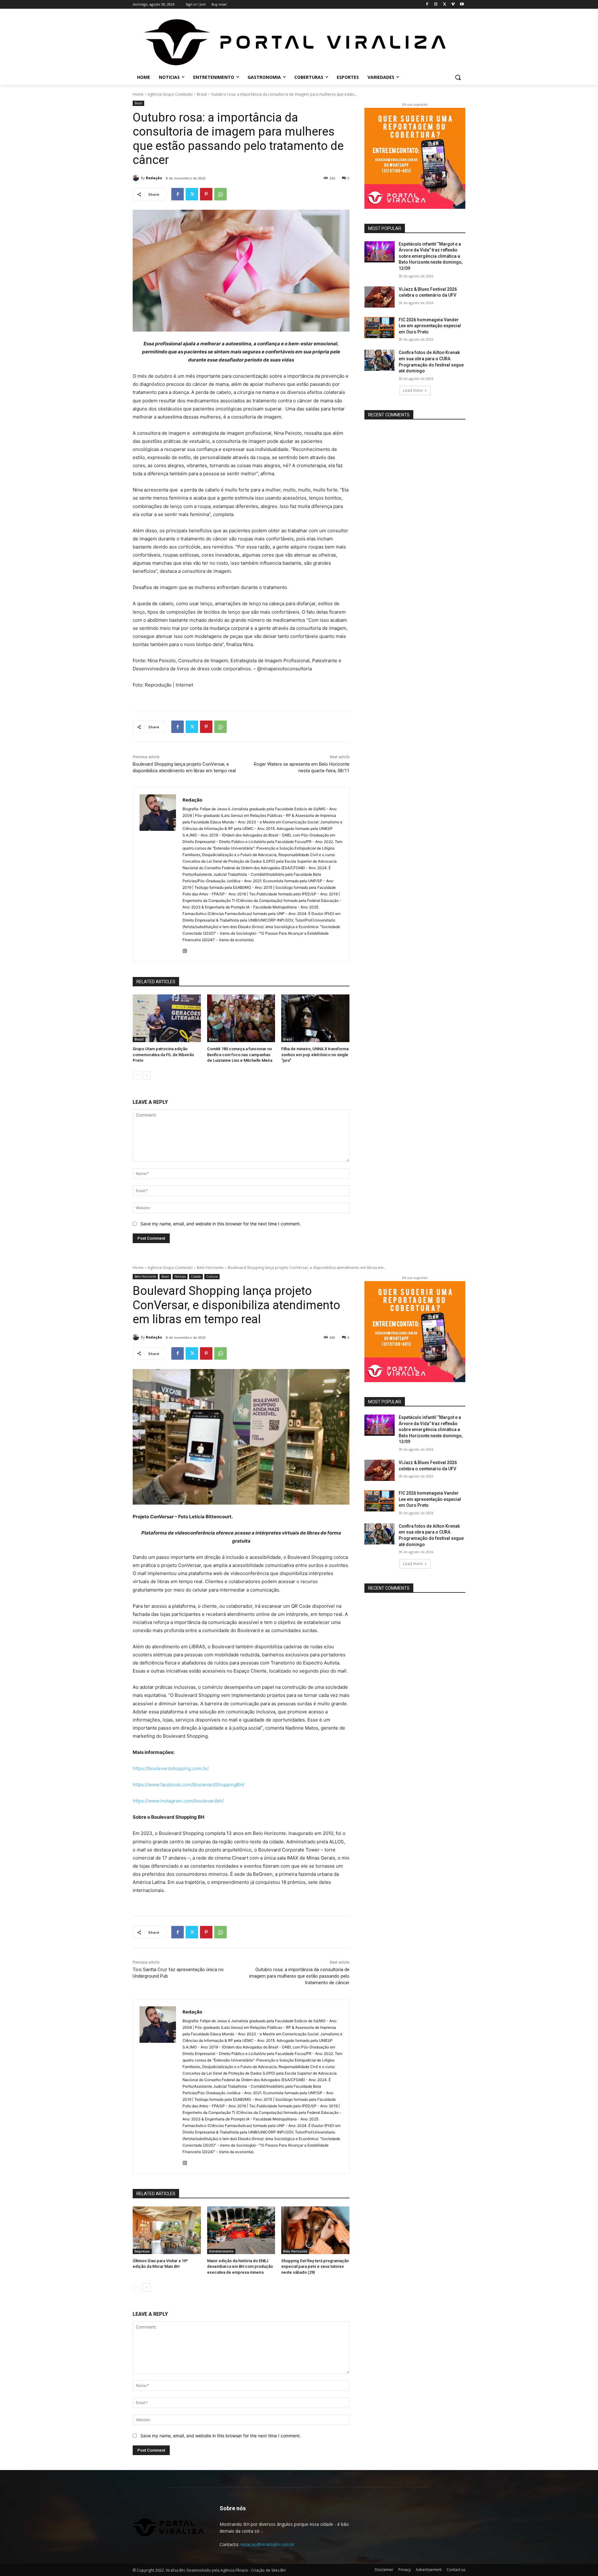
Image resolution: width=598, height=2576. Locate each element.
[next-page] (147, 1075)
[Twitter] (445, 5)
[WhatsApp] (221, 194)
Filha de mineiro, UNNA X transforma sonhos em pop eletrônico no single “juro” (315, 1054)
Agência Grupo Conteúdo (170, 94)
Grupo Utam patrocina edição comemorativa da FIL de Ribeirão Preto (163, 1054)
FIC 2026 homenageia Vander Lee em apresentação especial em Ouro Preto (430, 326)
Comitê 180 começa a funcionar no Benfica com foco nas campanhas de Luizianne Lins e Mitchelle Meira (240, 1054)
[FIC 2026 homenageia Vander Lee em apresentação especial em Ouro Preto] (380, 328)
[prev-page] (137, 1075)
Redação (154, 178)
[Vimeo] (453, 5)
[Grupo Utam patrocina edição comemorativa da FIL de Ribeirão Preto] (167, 1018)
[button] (458, 77)
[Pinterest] (206, 194)
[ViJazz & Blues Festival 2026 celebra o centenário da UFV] (380, 297)
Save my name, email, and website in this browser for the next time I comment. (221, 1224)
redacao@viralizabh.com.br (268, 2544)
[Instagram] (436, 5)
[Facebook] (427, 5)
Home (138, 94)
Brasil (202, 94)
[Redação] (137, 178)
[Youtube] (462, 5)
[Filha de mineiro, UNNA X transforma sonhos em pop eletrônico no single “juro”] (315, 1018)
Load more (413, 390)
